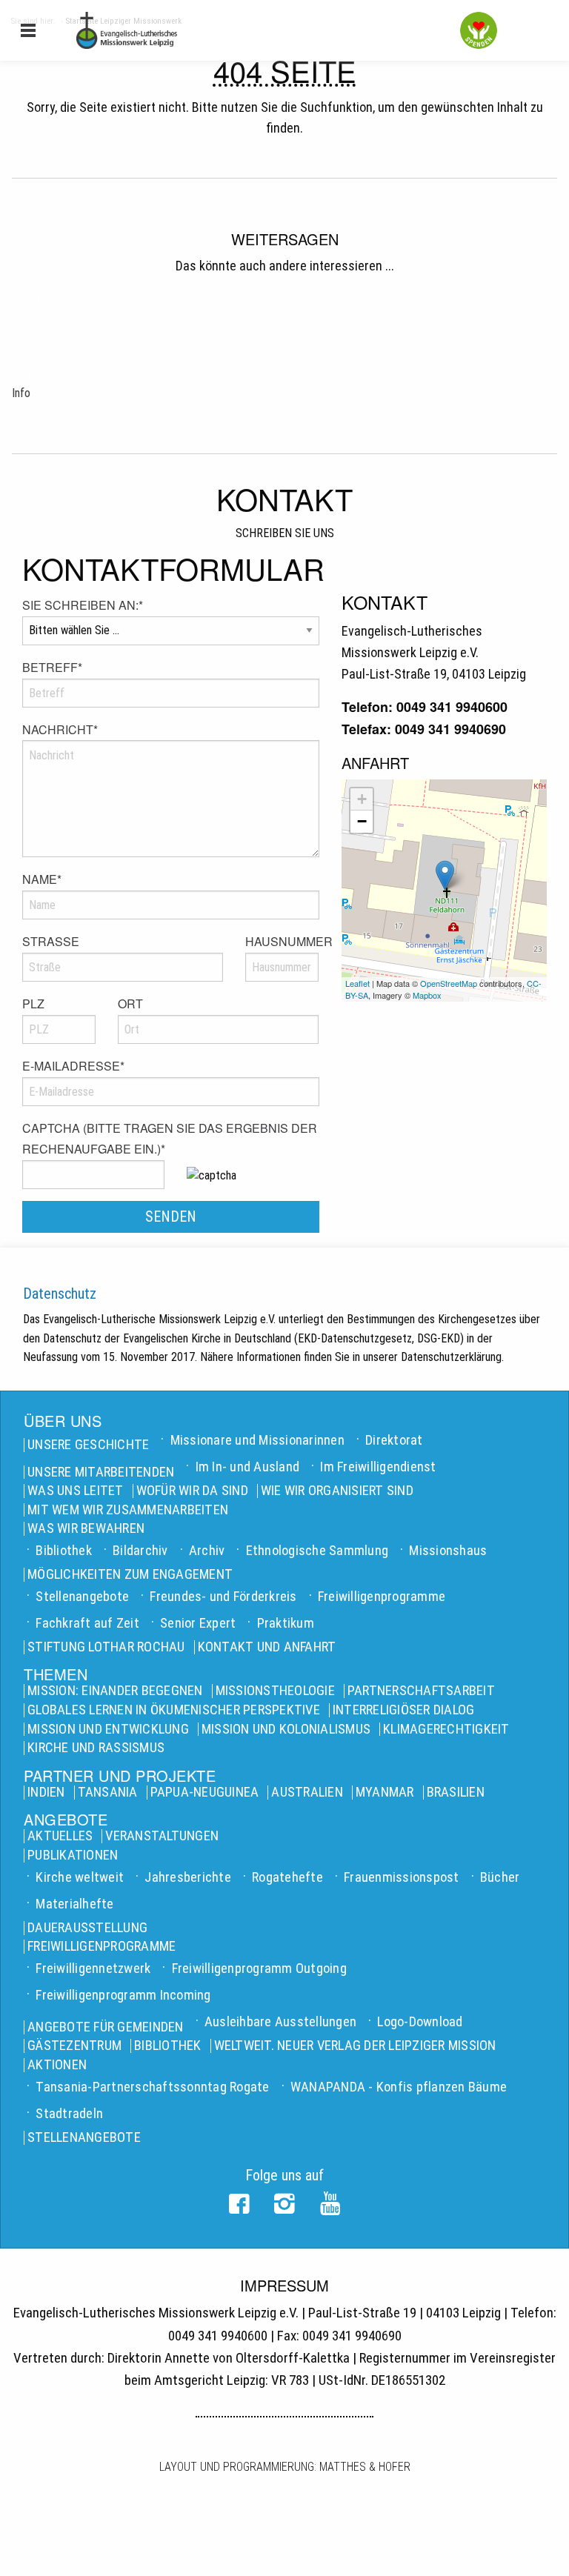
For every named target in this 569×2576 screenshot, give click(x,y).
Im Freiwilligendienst (378, 1467)
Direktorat (394, 1440)
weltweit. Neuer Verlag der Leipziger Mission (355, 2046)
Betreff (52, 667)
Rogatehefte (287, 1877)
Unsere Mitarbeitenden (101, 1472)
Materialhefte (74, 1904)
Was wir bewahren (86, 1529)
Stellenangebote (82, 1596)
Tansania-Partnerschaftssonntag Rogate (152, 2087)
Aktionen (57, 2065)
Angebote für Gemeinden (106, 2027)
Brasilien (456, 1793)
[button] (26, 298)
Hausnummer (282, 941)
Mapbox (427, 995)
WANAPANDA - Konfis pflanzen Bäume (399, 2087)
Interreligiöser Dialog (404, 1710)
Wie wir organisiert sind (337, 1491)
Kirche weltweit (80, 1877)
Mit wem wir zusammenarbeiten (128, 1510)
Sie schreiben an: (83, 605)
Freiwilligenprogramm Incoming (123, 1995)
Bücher (500, 1877)
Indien (46, 1793)
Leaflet (357, 983)
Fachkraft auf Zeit (87, 1623)
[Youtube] (330, 2209)
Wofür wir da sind (192, 1491)
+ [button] (362, 799)
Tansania (108, 1793)
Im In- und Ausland (248, 1467)
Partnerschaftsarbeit (421, 1691)
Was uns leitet (76, 1491)
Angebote (66, 1820)
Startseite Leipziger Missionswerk (196, 30)
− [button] (362, 821)
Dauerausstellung (87, 1928)
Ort (130, 1004)
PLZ (33, 1004)
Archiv (207, 1550)
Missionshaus (448, 1550)
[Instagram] (285, 2209)
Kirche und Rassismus (96, 1748)
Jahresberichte (188, 1877)
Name (42, 879)
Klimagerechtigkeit (446, 1730)
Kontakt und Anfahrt (267, 1647)
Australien (307, 1793)
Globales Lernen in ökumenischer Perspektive (174, 1710)
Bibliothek (64, 1550)
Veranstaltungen (162, 1836)
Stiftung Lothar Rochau (106, 1647)
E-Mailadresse (73, 1066)
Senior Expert (198, 1623)
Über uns (63, 1421)
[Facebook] (239, 2209)
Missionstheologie (275, 1691)
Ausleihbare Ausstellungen (280, 2022)
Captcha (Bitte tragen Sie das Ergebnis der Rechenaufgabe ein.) (170, 1139)
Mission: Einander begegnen (115, 1691)
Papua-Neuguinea (205, 1793)
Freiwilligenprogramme (382, 1596)
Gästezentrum (74, 2046)
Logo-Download (420, 2022)
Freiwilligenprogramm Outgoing (259, 1968)
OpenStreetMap (449, 983)
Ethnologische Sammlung (317, 1550)
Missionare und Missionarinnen (257, 1440)
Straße (51, 941)
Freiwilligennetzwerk (93, 1968)
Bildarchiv (140, 1550)
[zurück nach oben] (550, 2546)
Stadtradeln (69, 2113)
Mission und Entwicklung (108, 1730)
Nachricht (60, 729)
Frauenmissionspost (402, 1877)
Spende (479, 30)
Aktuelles (60, 1836)
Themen (56, 1674)
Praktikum (286, 1623)
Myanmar (385, 1793)
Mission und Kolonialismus (286, 1730)
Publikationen (73, 1856)
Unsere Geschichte (88, 1445)
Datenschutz (60, 1294)
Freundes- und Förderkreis (223, 1596)
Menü (28, 30)
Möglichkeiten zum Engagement (130, 1575)
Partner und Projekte (120, 1776)
